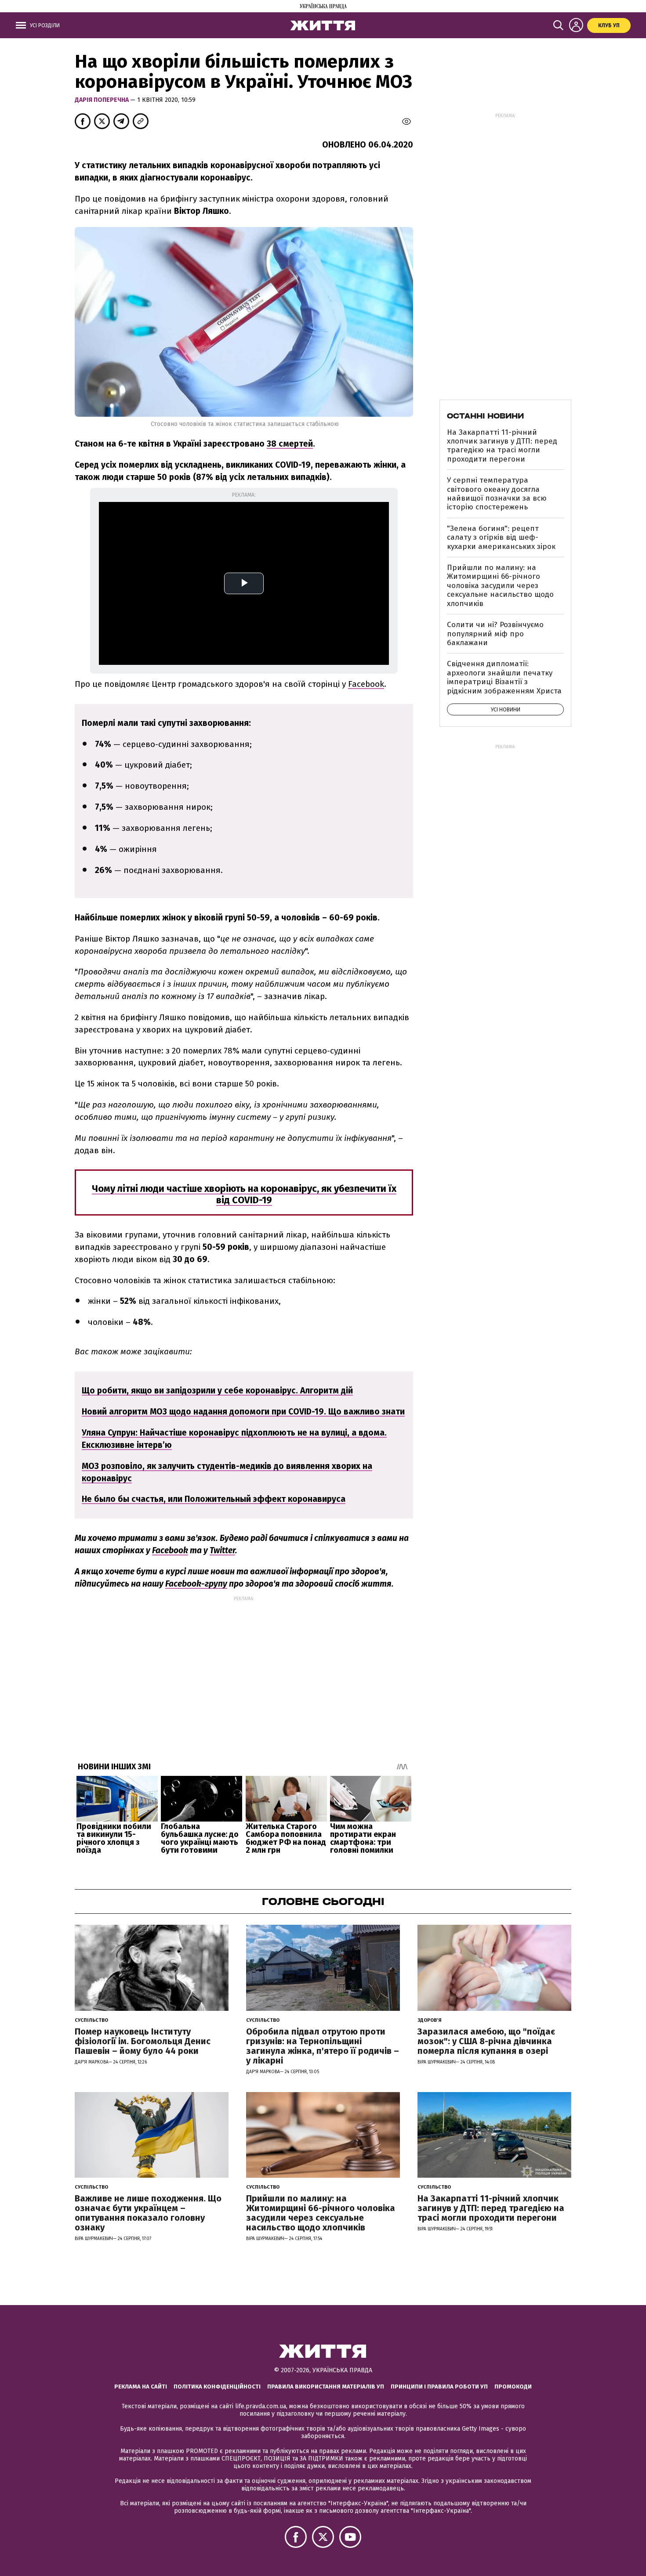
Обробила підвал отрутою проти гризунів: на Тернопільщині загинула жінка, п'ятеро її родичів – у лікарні (323, 2046)
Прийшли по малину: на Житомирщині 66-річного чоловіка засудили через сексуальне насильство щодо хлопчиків (500, 586)
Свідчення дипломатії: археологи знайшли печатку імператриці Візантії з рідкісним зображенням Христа (504, 677)
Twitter (222, 1550)
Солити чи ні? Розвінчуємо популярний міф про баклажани (495, 634)
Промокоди (513, 2387)
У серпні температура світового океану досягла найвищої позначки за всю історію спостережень (497, 494)
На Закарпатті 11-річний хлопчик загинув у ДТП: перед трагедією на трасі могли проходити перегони (502, 446)
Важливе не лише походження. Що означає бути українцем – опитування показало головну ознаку (148, 2213)
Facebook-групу (196, 1584)
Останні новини (485, 416)
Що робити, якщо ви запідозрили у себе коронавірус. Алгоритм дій (217, 1391)
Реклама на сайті (141, 2387)
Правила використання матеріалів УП (326, 2387)
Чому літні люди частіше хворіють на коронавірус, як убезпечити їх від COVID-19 (244, 1194)
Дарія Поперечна (102, 100)
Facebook (170, 1550)
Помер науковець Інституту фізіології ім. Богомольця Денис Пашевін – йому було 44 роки (143, 2041)
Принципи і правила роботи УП (439, 2387)
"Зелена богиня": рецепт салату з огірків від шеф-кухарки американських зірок (501, 538)
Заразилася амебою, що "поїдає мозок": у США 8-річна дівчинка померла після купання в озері (486, 2041)
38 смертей (290, 444)
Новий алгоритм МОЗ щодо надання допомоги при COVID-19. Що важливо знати (243, 1412)
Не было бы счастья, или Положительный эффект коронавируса (214, 1499)
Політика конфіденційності (217, 2387)
